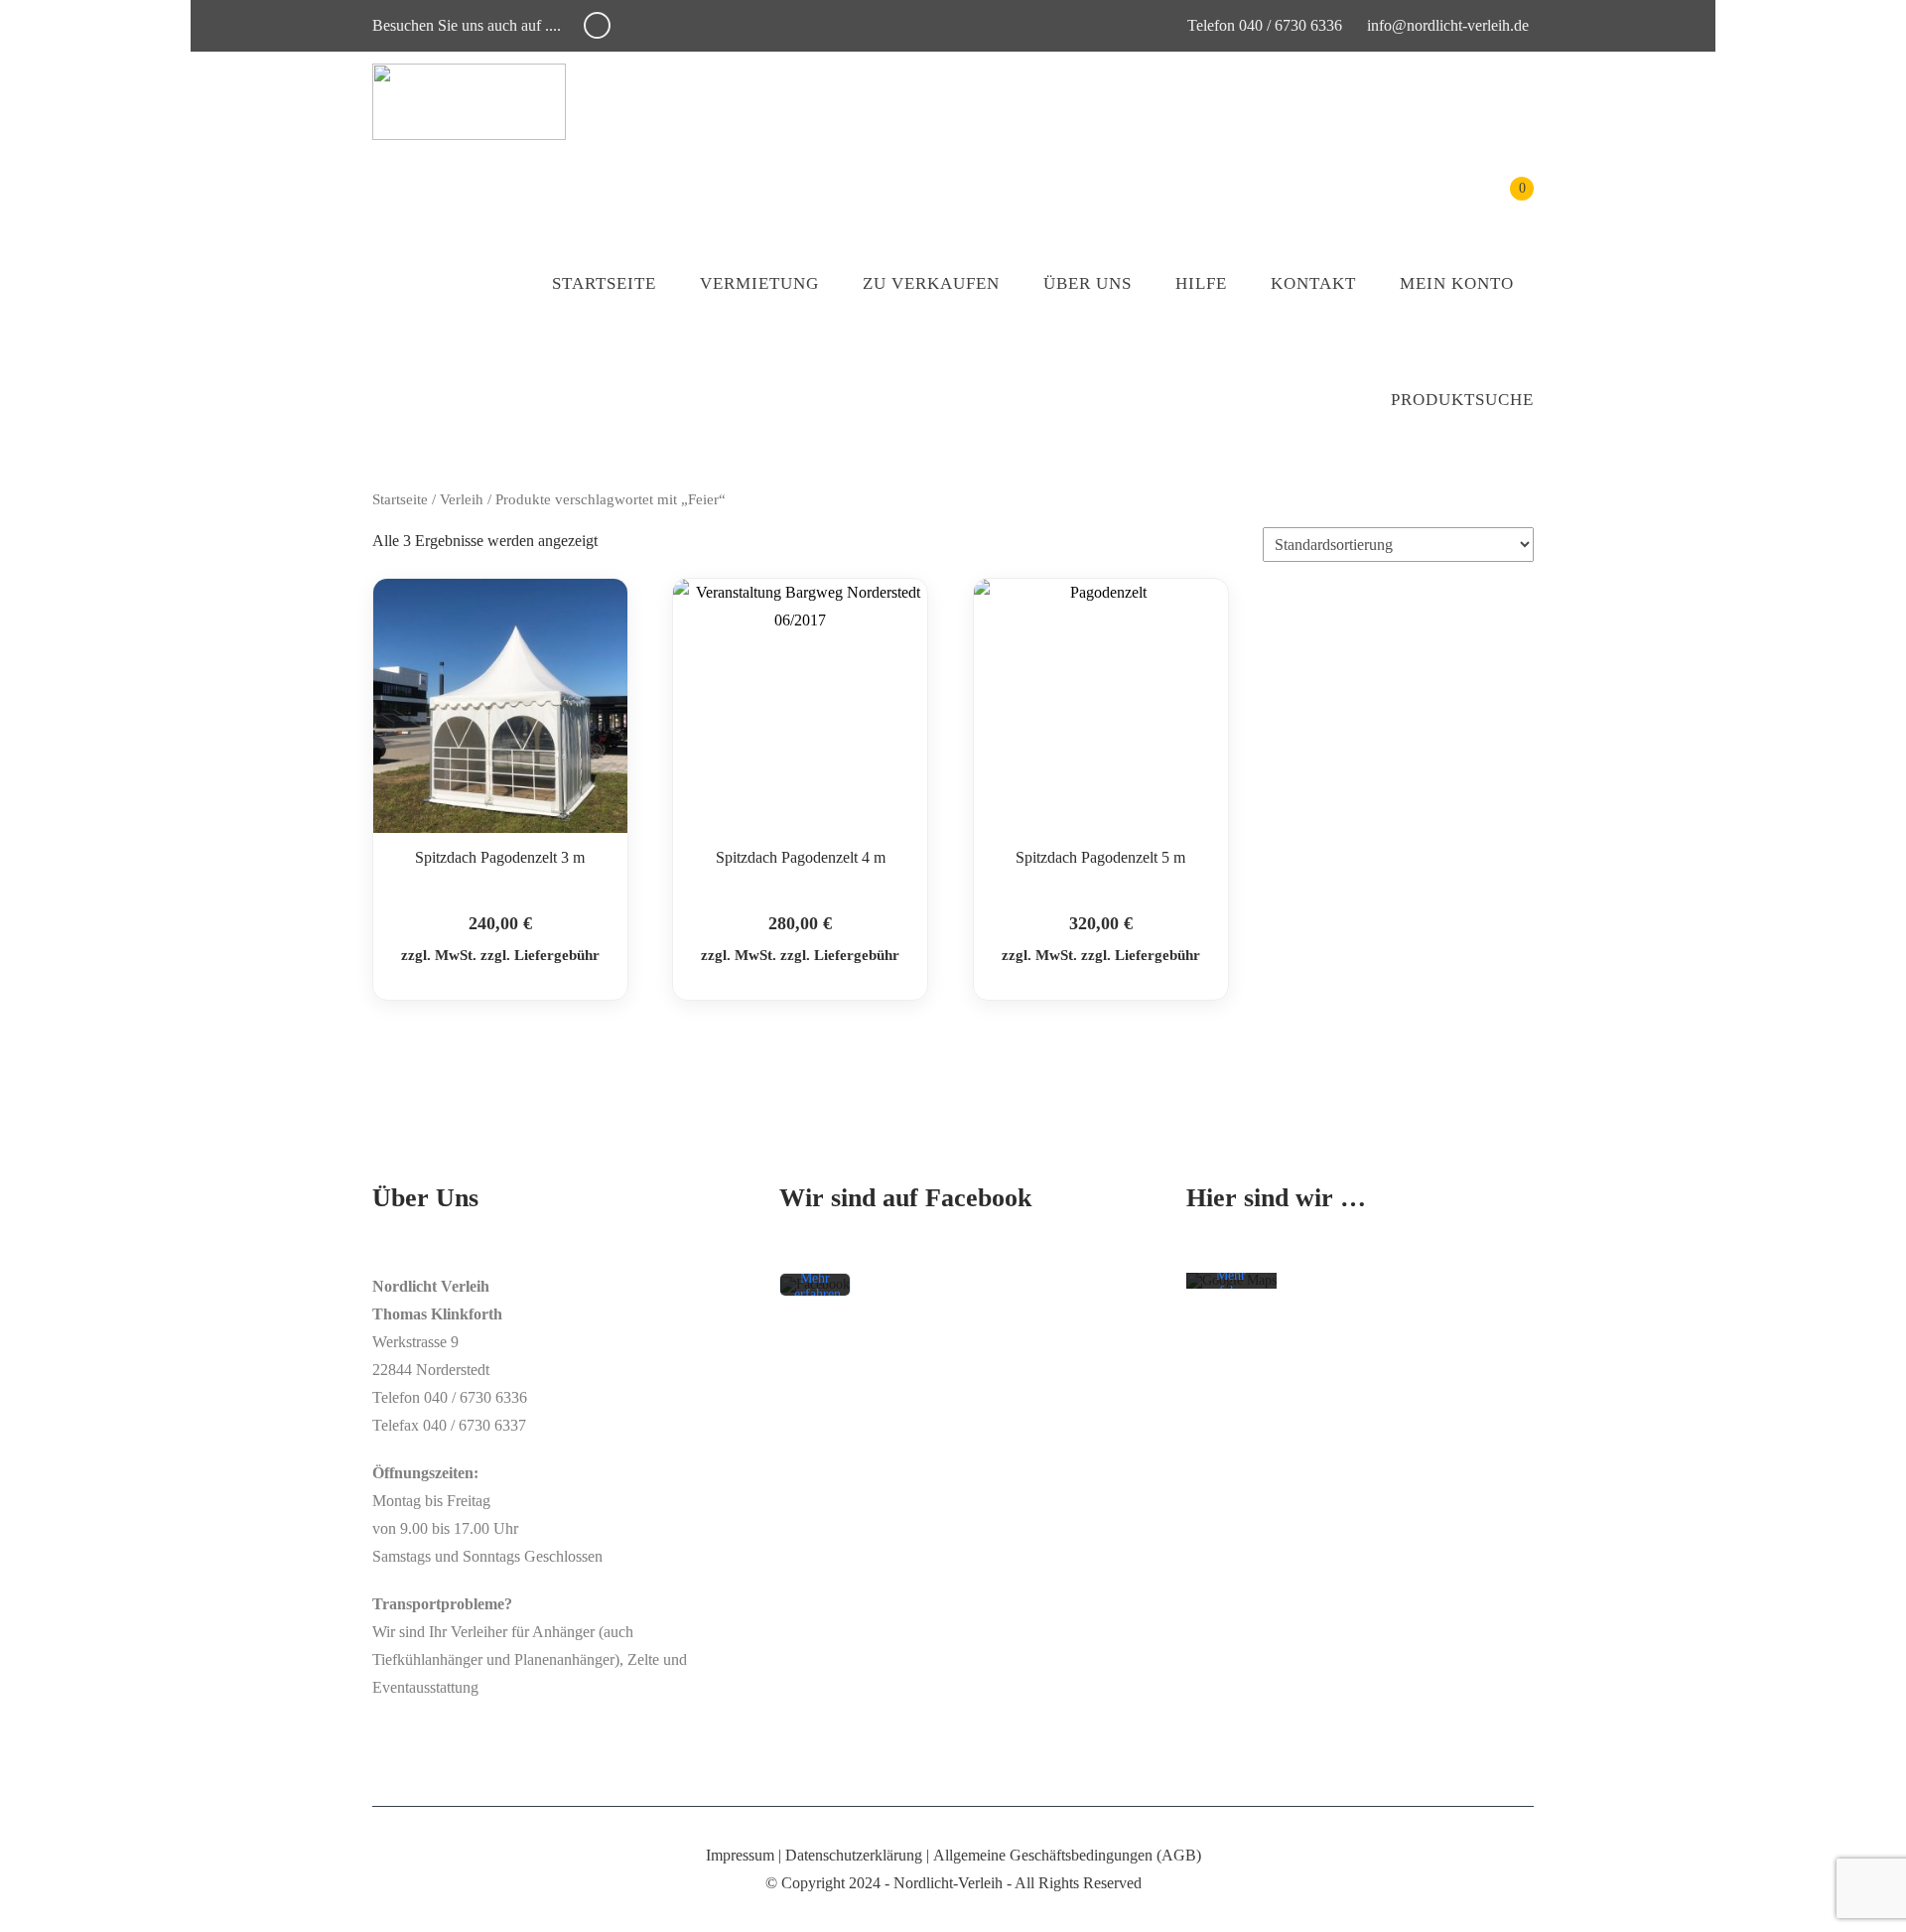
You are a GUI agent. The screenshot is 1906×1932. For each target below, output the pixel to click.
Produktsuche (1462, 400)
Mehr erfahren (817, 1286)
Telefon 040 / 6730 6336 (1263, 25)
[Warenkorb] (1507, 203)
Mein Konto (1457, 283)
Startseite (604, 283)
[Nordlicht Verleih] (469, 102)
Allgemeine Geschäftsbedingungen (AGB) (1067, 1855)
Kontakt (1313, 283)
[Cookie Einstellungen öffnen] (44, 1907)
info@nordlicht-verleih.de (1448, 25)
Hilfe (1201, 283)
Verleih (462, 499)
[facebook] (597, 25)
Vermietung (759, 283)
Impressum (740, 1855)
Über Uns (1088, 283)
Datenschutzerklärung (854, 1855)
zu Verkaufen (931, 283)
